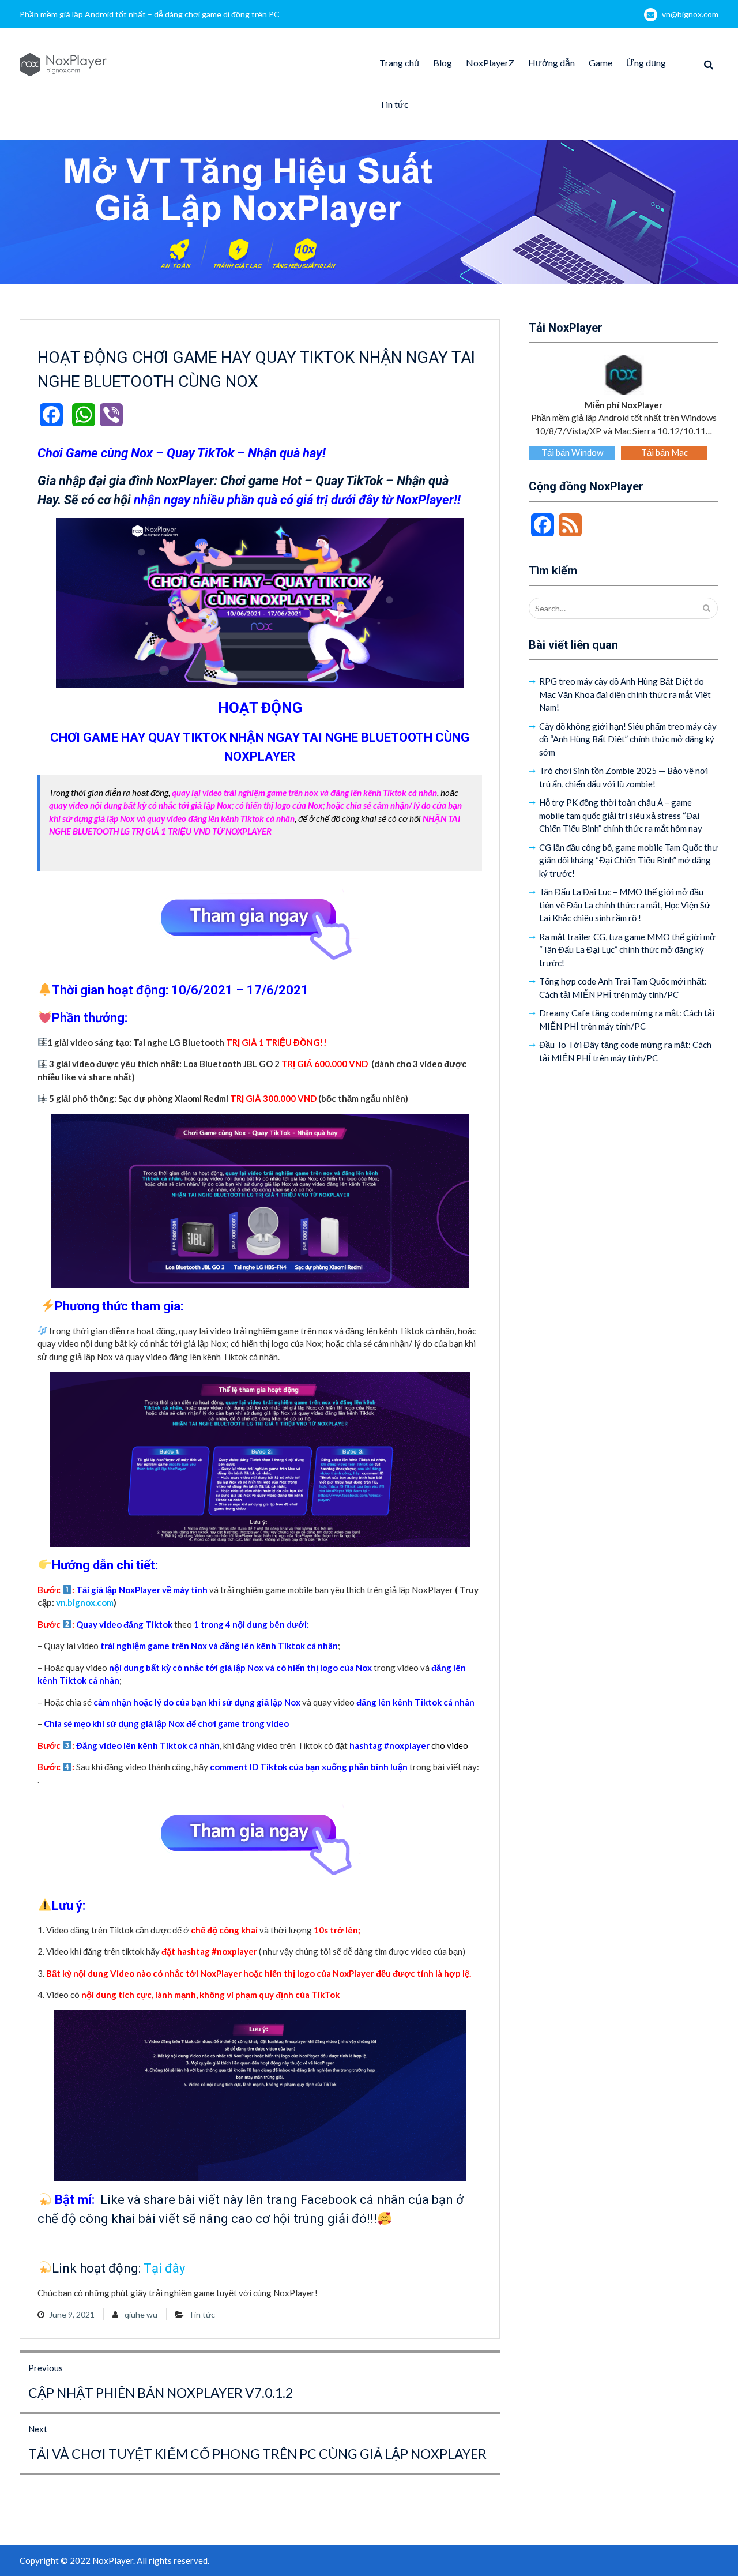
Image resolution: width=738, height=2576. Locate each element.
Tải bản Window (572, 452)
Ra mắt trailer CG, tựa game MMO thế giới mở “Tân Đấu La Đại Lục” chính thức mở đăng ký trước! (627, 950)
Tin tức (394, 104)
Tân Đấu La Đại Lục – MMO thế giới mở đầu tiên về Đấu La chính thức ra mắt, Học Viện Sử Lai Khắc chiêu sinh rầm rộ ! (625, 905)
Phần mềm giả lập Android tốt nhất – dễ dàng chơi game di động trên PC (150, 14)
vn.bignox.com (85, 1602)
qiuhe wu (141, 2314)
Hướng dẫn (551, 63)
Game (600, 63)
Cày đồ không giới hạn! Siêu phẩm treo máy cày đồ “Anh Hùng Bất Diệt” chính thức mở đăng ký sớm (628, 739)
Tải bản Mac (664, 452)
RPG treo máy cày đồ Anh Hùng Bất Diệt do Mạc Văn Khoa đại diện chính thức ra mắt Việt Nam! (625, 694)
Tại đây (164, 2268)
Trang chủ (399, 63)
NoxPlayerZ (490, 63)
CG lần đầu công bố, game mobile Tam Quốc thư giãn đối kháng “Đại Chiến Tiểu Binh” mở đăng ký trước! (628, 860)
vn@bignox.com (690, 14)
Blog (443, 63)
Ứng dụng (646, 63)
